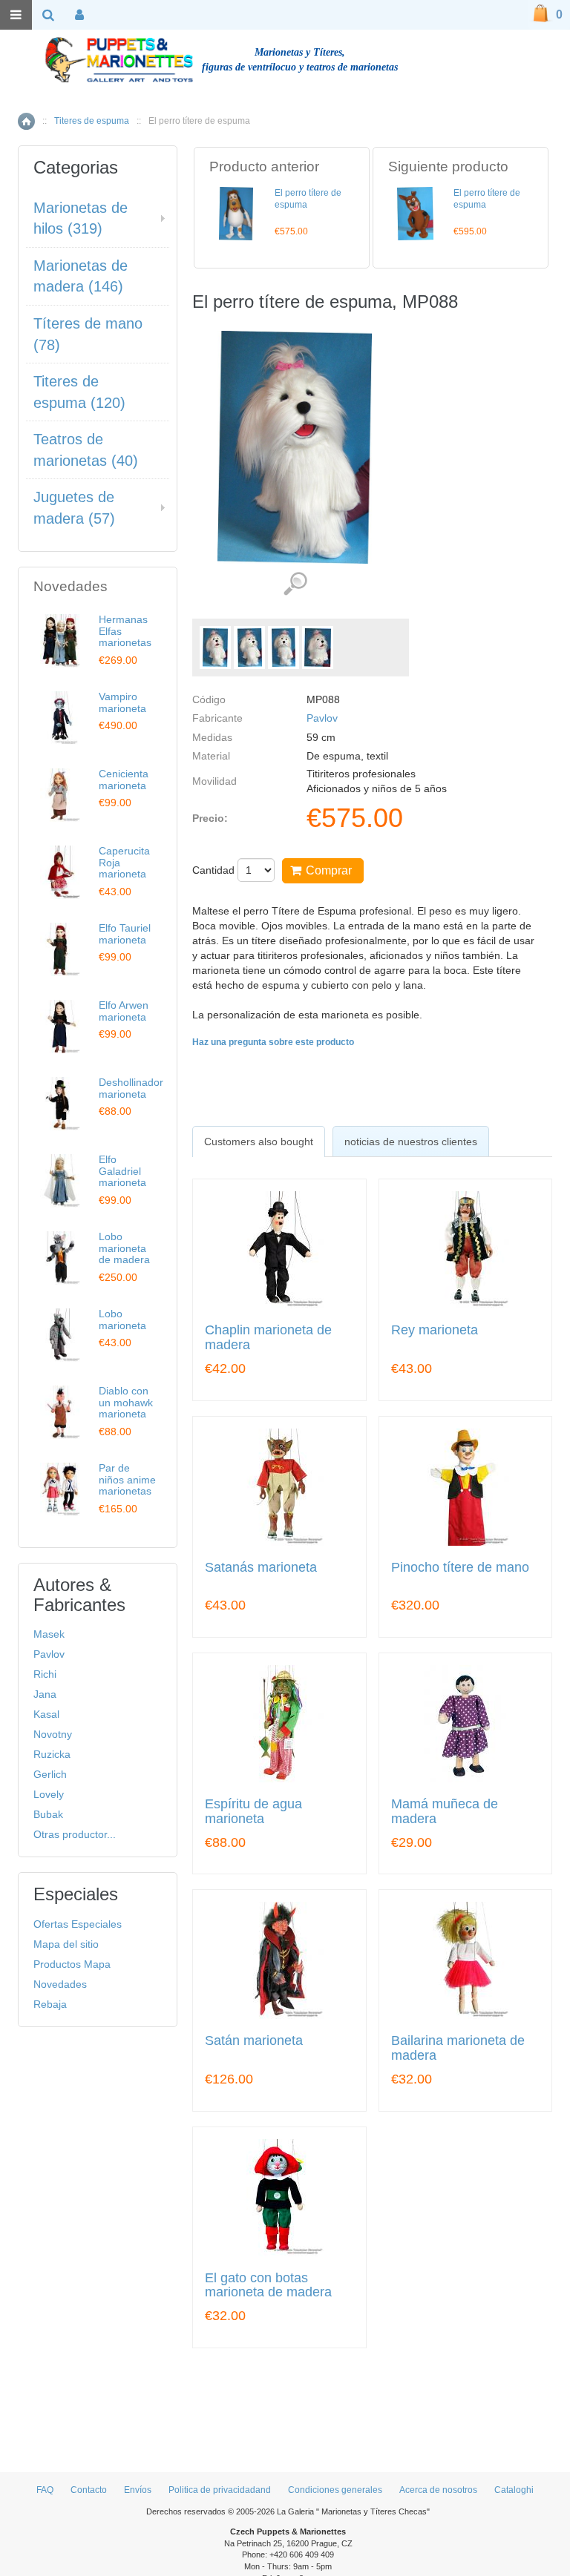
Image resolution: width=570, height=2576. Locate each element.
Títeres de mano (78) (88, 334)
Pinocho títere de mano (460, 1568)
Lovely (49, 1794)
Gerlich (50, 1774)
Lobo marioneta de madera (124, 1248)
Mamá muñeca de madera (445, 1812)
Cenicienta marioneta (124, 779)
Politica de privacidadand (220, 2490)
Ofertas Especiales (78, 1924)
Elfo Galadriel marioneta (122, 1171)
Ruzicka (52, 1754)
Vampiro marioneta (122, 702)
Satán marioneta (254, 2041)
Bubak (48, 1814)
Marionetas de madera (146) (81, 276)
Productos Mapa (72, 1964)
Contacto (89, 2490)
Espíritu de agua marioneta (253, 1812)
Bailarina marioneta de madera (458, 2048)
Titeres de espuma (92, 121)
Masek (49, 1634)
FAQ (45, 2490)
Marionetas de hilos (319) (81, 218)
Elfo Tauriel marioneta (125, 933)
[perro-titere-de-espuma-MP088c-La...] (318, 648)
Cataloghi (514, 2490)
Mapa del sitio (66, 1944)
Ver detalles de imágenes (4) (295, 584)
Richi (45, 1674)
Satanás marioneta (261, 1568)
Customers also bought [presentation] (259, 1142)
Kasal (46, 1714)
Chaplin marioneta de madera (268, 1338)
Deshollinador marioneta (131, 1088)
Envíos (138, 2490)
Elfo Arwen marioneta (124, 1011)
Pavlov (322, 718)
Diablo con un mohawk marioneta (126, 1402)
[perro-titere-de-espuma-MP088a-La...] (249, 648)
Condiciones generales (335, 2490)
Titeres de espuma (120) (79, 392)
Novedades (60, 1984)
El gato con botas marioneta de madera (268, 2286)
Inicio (26, 121)
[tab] (259, 1142)
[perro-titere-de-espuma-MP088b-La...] (284, 648)
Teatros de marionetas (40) (86, 450)
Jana (45, 1694)
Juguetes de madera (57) (74, 508)
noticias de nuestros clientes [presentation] (411, 1142)
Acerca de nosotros (438, 2490)
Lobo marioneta (122, 1319)
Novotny (53, 1734)
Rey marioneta (435, 1330)
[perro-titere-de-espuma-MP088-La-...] (215, 648)
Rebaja (50, 2004)
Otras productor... (75, 1834)
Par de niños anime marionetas (127, 1479)
